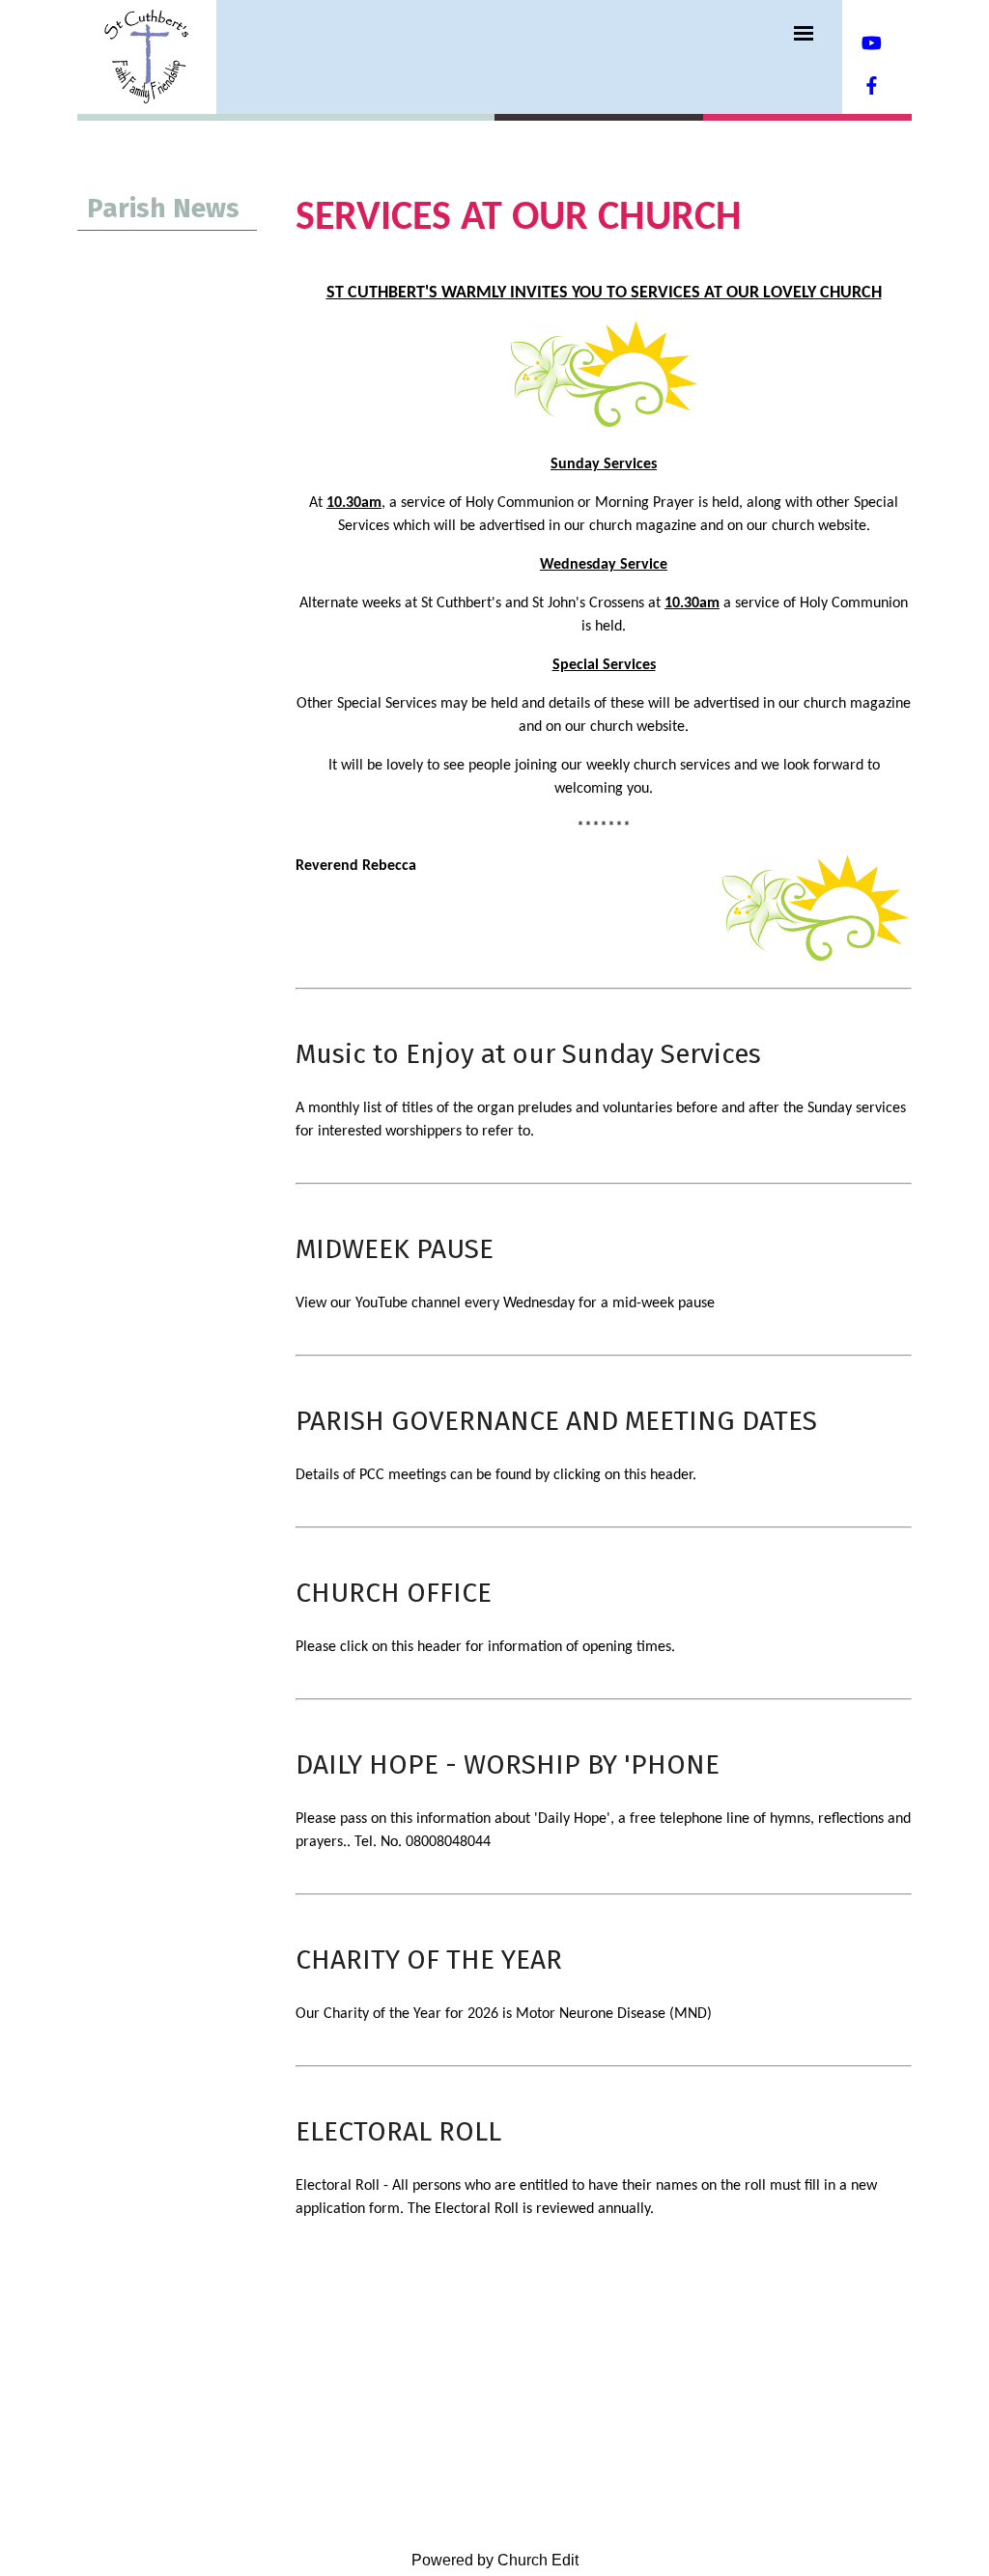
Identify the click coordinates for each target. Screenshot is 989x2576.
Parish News (163, 208)
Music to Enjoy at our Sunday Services (528, 1054)
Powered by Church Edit (495, 2560)
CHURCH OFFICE (394, 1593)
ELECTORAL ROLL (398, 2131)
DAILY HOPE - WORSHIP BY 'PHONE (508, 1764)
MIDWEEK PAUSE (395, 1249)
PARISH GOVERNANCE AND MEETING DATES (556, 1421)
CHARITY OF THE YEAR (429, 1960)
